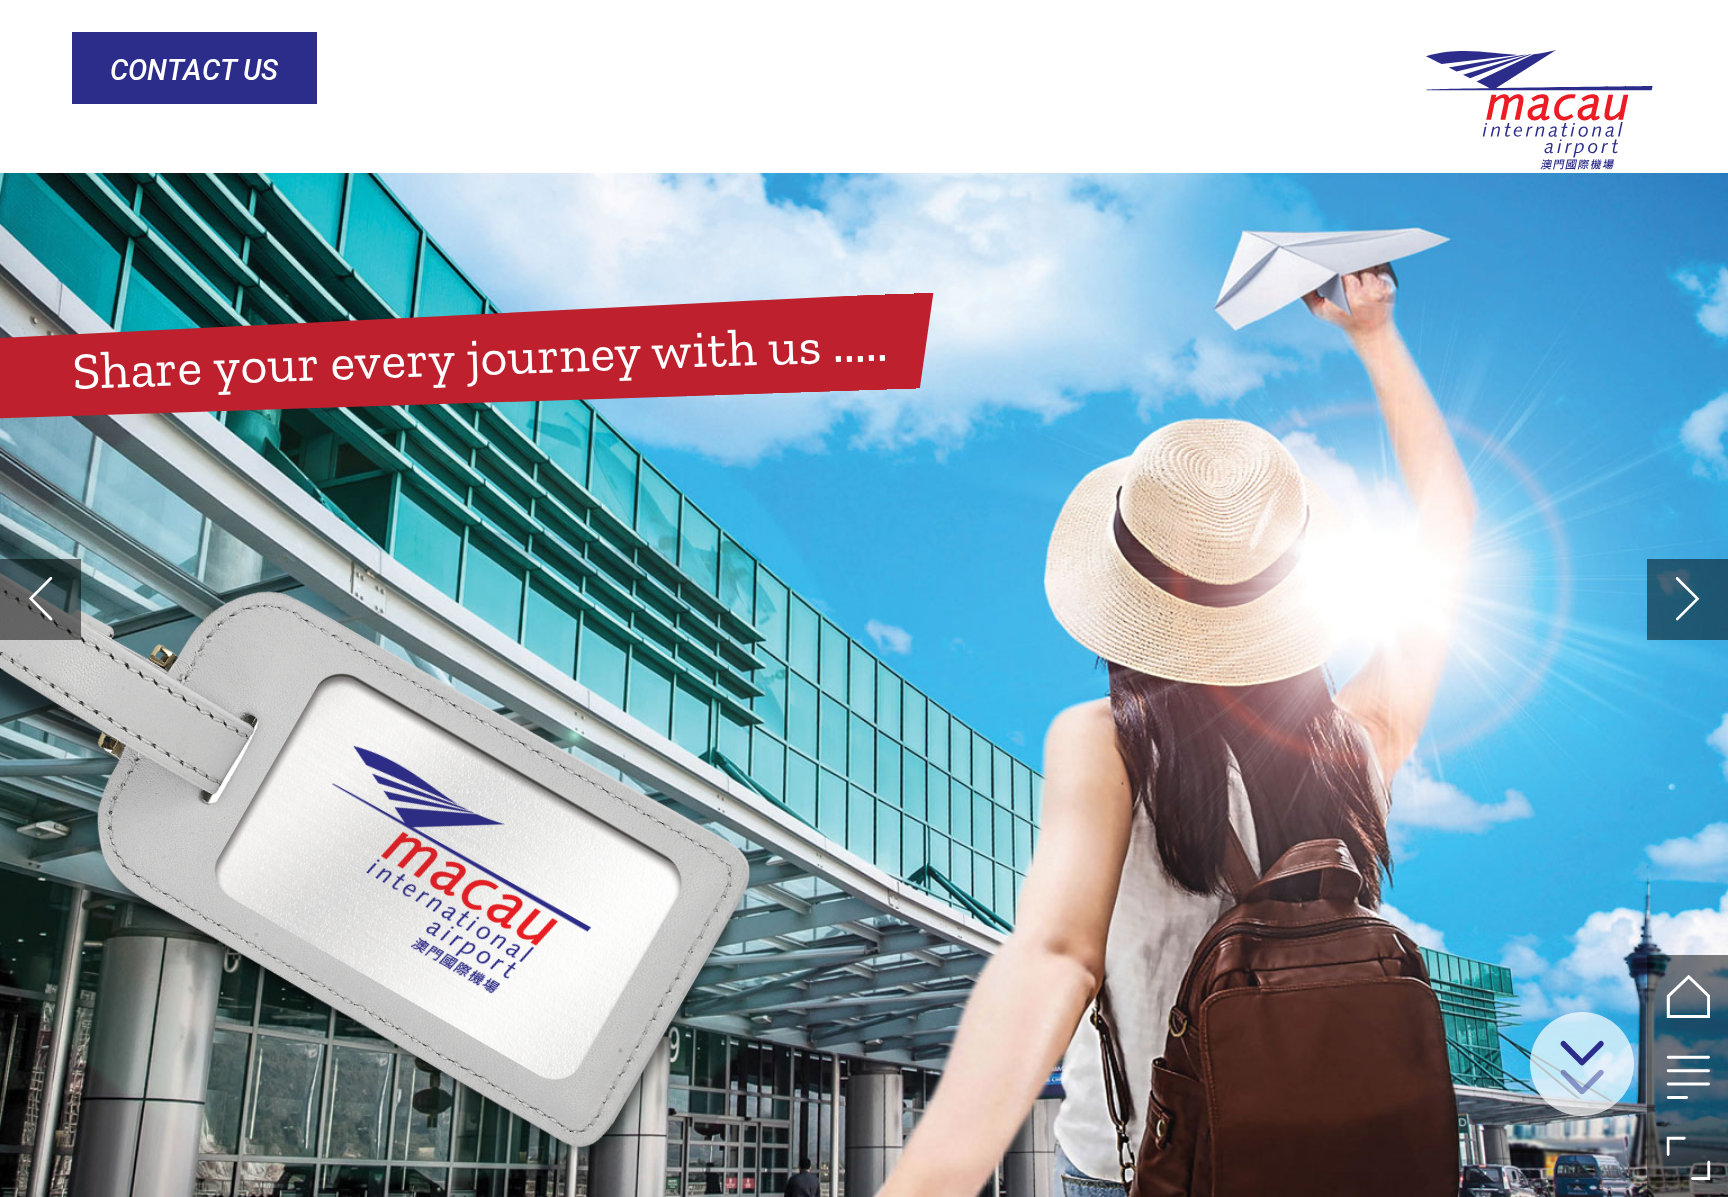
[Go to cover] (1687, 995)
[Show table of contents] (1687, 1076)
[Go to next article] (1687, 599)
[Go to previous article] (40, 599)
